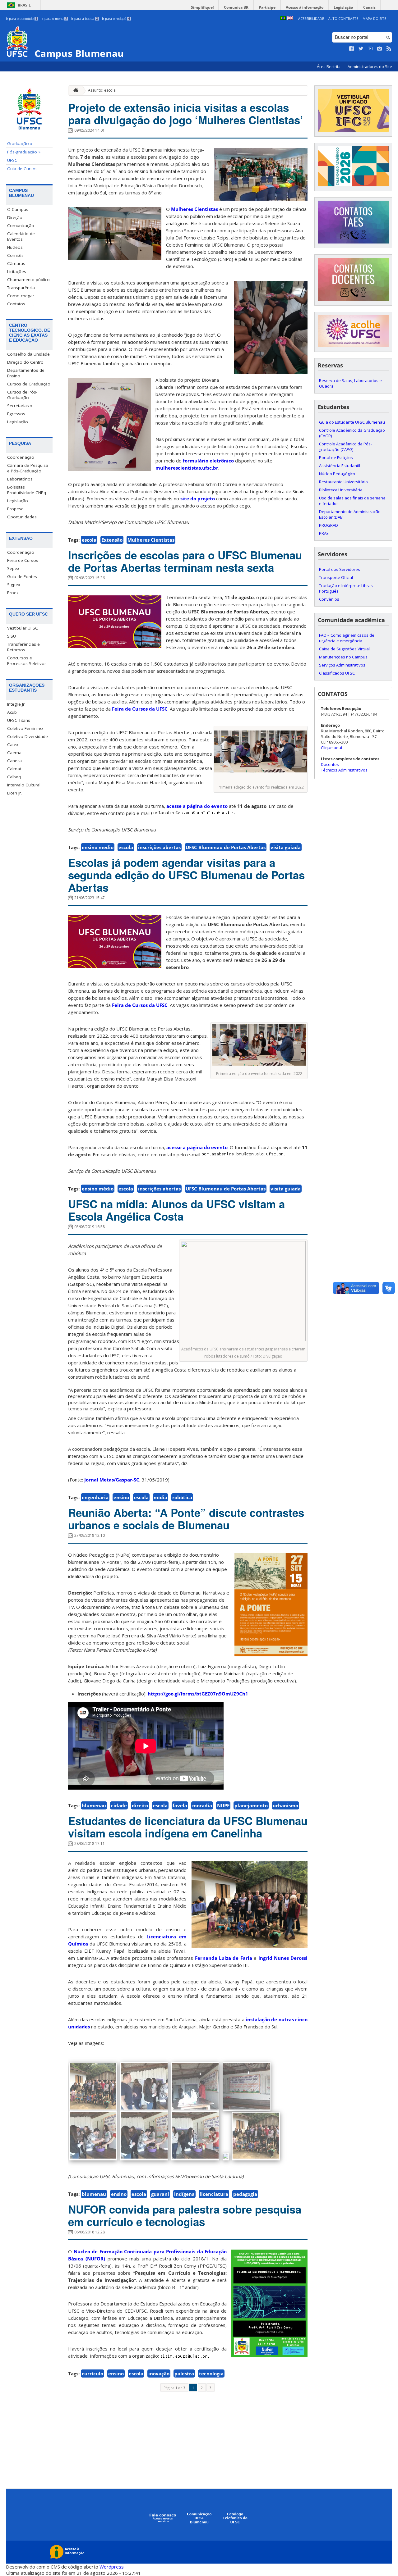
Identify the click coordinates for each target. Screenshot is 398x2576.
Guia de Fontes (22, 576)
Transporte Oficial (336, 577)
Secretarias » (20, 406)
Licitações (17, 271)
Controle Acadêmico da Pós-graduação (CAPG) (345, 447)
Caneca (14, 761)
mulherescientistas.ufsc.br (187, 468)
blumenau (94, 1805)
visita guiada (286, 847)
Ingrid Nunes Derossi (283, 1958)
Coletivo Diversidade (28, 736)
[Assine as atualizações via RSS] (389, 49)
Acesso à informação (305, 7)
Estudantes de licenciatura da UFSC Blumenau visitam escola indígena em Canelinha (188, 1827)
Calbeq (14, 777)
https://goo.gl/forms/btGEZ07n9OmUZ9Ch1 (198, 1694)
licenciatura (214, 2194)
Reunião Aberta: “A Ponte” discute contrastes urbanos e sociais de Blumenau (186, 1519)
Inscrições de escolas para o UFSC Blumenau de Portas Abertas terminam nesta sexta (185, 561)
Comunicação (21, 225)
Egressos (16, 414)
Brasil (24, 5)
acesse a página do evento (197, 806)
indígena (184, 2194)
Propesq (15, 509)
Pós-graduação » (24, 152)
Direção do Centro (25, 362)
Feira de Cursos (23, 560)
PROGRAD (329, 525)
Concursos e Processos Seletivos (27, 661)
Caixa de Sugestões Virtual (344, 649)
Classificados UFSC (337, 673)
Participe (267, 7)
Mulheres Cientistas (194, 209)
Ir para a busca (85, 19)
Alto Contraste (343, 18)
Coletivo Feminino (25, 728)
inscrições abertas (159, 847)
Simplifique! (202, 7)
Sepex (13, 568)
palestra (184, 2373)
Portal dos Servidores (340, 569)
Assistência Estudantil (340, 466)
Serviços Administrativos (342, 665)
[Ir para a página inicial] (74, 91)
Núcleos (15, 247)
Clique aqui (331, 748)
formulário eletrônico (208, 461)
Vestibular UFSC (23, 628)
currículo (93, 2373)
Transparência (21, 288)
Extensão (112, 540)
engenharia (95, 1497)
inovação (159, 2373)
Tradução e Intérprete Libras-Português (347, 588)
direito (140, 1805)
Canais (369, 7)
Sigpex (14, 585)
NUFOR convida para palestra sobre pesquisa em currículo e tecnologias (185, 2215)
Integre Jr (16, 704)
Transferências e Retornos (23, 647)
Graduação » (20, 143)
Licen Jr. (14, 793)
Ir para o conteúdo (22, 19)
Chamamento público (28, 280)
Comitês (15, 255)
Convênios (329, 599)
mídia (160, 1497)
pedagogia (245, 2194)
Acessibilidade (311, 18)
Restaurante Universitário (343, 482)
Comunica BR (236, 7)
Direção (15, 217)
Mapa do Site (374, 18)
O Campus (18, 209)
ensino (121, 1497)
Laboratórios (20, 479)
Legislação (343, 7)
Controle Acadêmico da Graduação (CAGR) (352, 433)
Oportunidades (22, 517)
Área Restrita (329, 67)
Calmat (14, 769)
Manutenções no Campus (343, 657)
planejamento (251, 1805)
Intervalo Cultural (24, 785)
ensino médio (98, 847)
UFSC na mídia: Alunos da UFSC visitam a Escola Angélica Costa (176, 1210)
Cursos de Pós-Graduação (22, 395)
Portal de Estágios (336, 457)
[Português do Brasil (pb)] (283, 18)
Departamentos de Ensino (26, 373)
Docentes (330, 764)
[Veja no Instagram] (380, 49)
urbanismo (285, 1805)
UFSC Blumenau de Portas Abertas (226, 847)
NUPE (223, 1805)
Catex (13, 744)
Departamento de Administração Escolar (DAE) (350, 514)
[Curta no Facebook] (352, 49)
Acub (12, 712)
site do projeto (198, 498)
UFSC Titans (19, 720)
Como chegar (21, 296)
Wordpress (112, 2567)
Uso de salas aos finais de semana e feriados (352, 501)
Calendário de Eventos (21, 236)
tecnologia (211, 2373)
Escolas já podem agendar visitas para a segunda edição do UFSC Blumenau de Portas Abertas (186, 875)
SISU (12, 636)
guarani (160, 2194)
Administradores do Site (370, 67)
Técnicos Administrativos (344, 770)
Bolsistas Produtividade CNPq (27, 490)
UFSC (12, 160)
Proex (13, 593)
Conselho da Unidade (28, 354)
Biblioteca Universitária (341, 490)
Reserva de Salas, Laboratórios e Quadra (350, 383)
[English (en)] (290, 18)
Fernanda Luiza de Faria (224, 1958)
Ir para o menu (54, 19)
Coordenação (21, 457)
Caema (14, 753)
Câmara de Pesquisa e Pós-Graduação (28, 468)
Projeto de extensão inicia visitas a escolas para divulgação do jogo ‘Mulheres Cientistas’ (186, 114)
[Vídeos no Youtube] (370, 49)
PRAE (324, 533)
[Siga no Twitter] (361, 49)
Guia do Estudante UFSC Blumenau (352, 422)
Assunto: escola (102, 90)
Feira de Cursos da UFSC (140, 709)
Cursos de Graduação (29, 384)
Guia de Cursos (22, 169)
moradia (202, 1805)
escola (89, 540)
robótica (182, 1497)
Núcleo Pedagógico (337, 474)
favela (180, 1805)
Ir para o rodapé (116, 19)
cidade (119, 1805)
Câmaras (16, 263)
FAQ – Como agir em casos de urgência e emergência (347, 638)
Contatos (16, 304)
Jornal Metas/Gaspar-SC (112, 1480)
